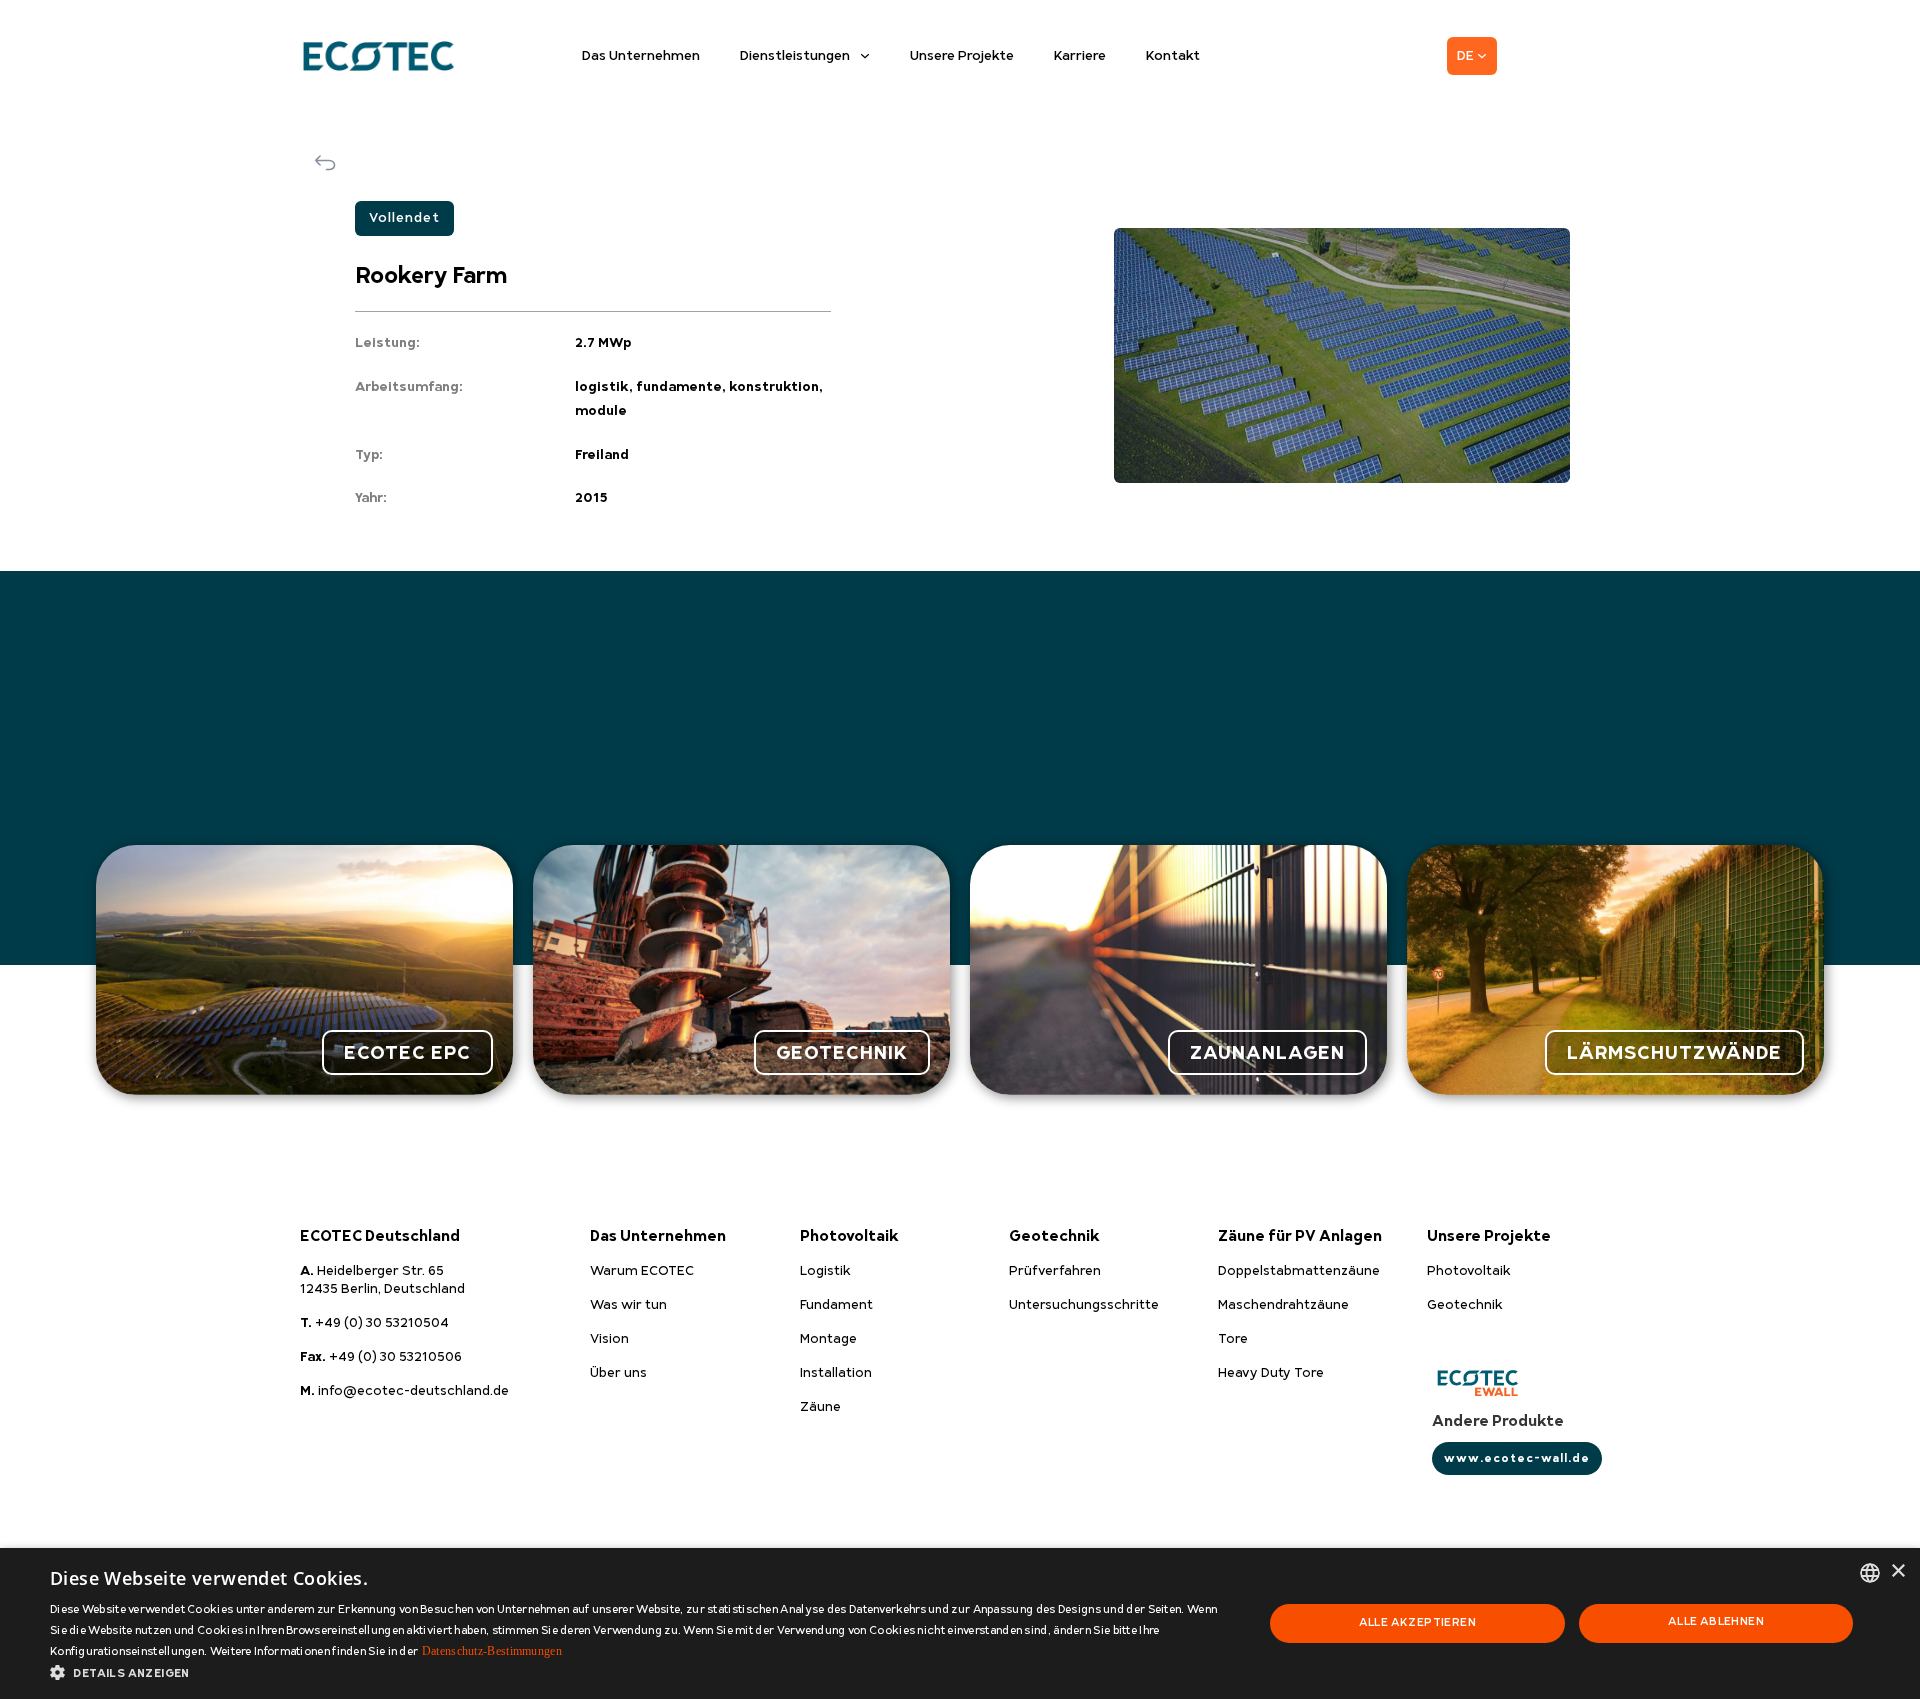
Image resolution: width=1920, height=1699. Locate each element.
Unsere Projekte (962, 56)
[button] (638, 1673)
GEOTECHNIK (842, 1052)
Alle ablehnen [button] (1716, 1621)
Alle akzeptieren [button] (1417, 1622)
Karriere (1080, 56)
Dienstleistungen (795, 56)
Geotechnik (1054, 1236)
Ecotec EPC (407, 1052)
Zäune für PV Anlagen (1300, 1236)
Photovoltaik (849, 1236)
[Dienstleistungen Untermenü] (865, 56)
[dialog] (960, 1623)
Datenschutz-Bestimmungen (492, 1651)
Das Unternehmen (641, 56)
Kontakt (1173, 56)
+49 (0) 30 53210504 (374, 1323)
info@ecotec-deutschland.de (404, 1391)
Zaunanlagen (1267, 1052)
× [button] (1897, 1571)
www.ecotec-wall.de (1517, 1458)
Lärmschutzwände (1674, 1052)
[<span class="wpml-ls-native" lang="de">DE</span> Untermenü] (1482, 56)
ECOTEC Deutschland (380, 1236)
